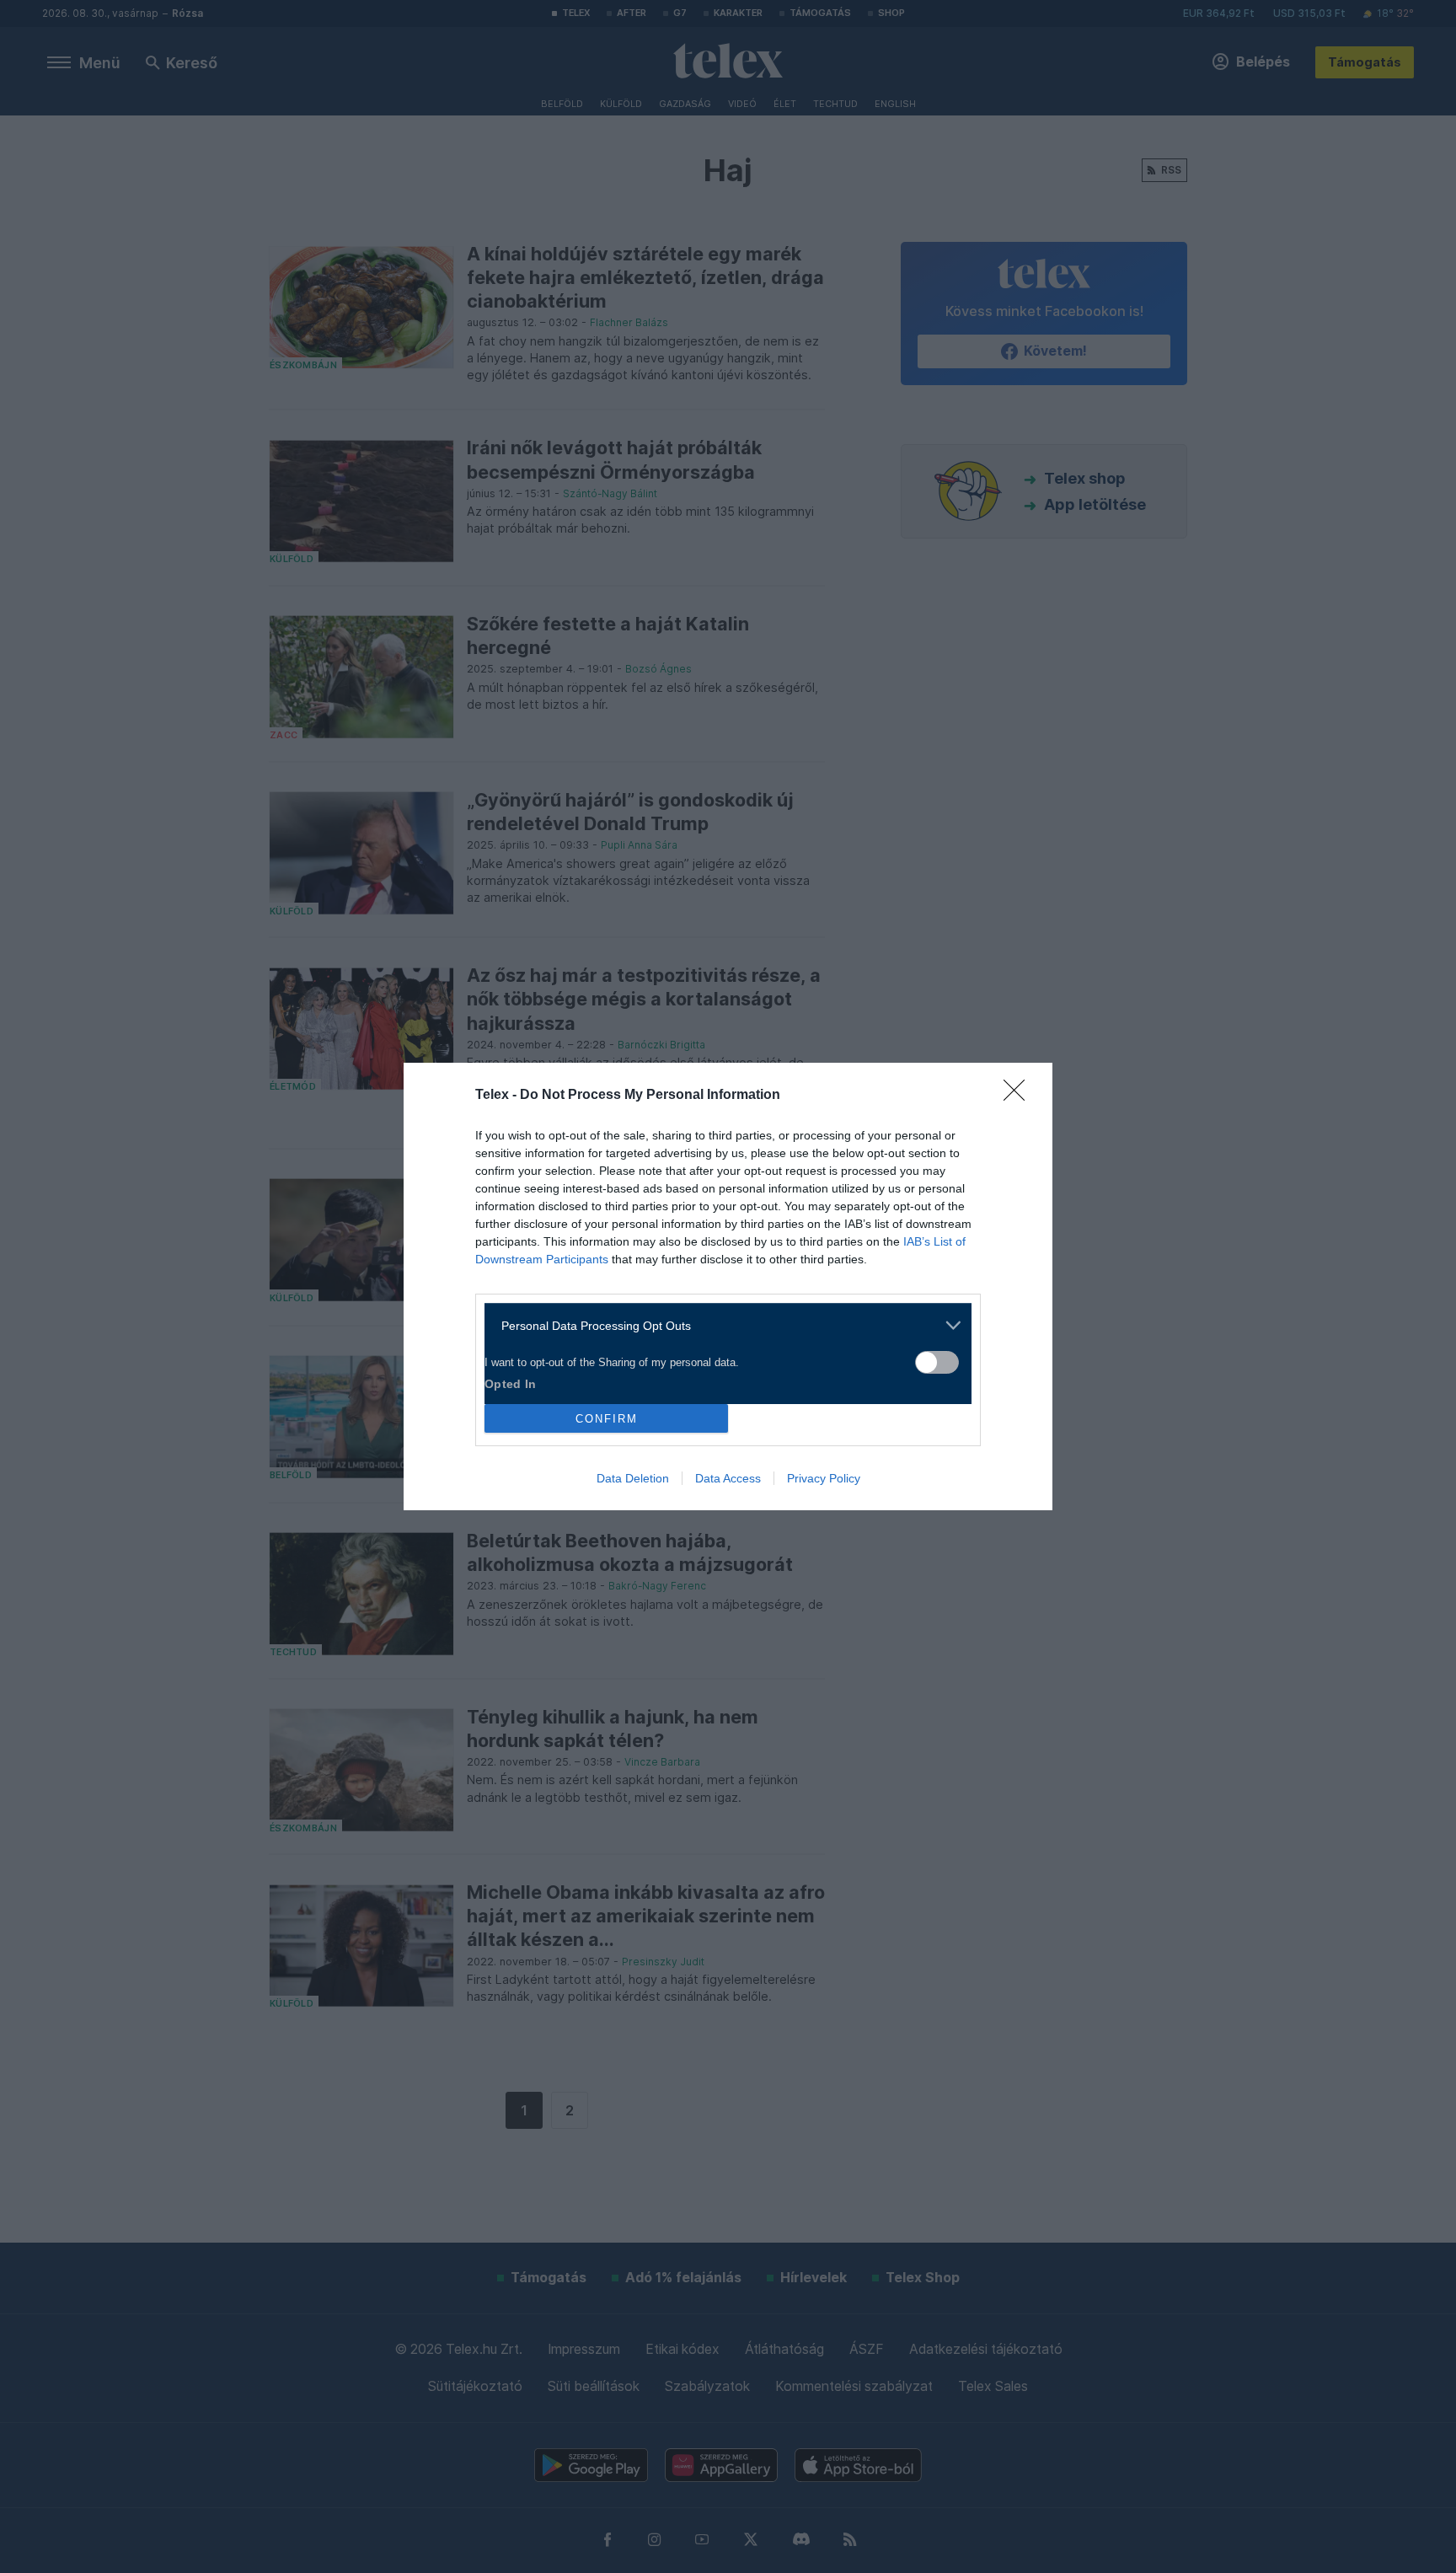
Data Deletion (633, 1478)
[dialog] (728, 1286)
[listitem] (722, 1325)
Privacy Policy (824, 1478)
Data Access (728, 1478)
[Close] (1020, 1096)
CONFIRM (607, 1419)
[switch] (937, 1362)
